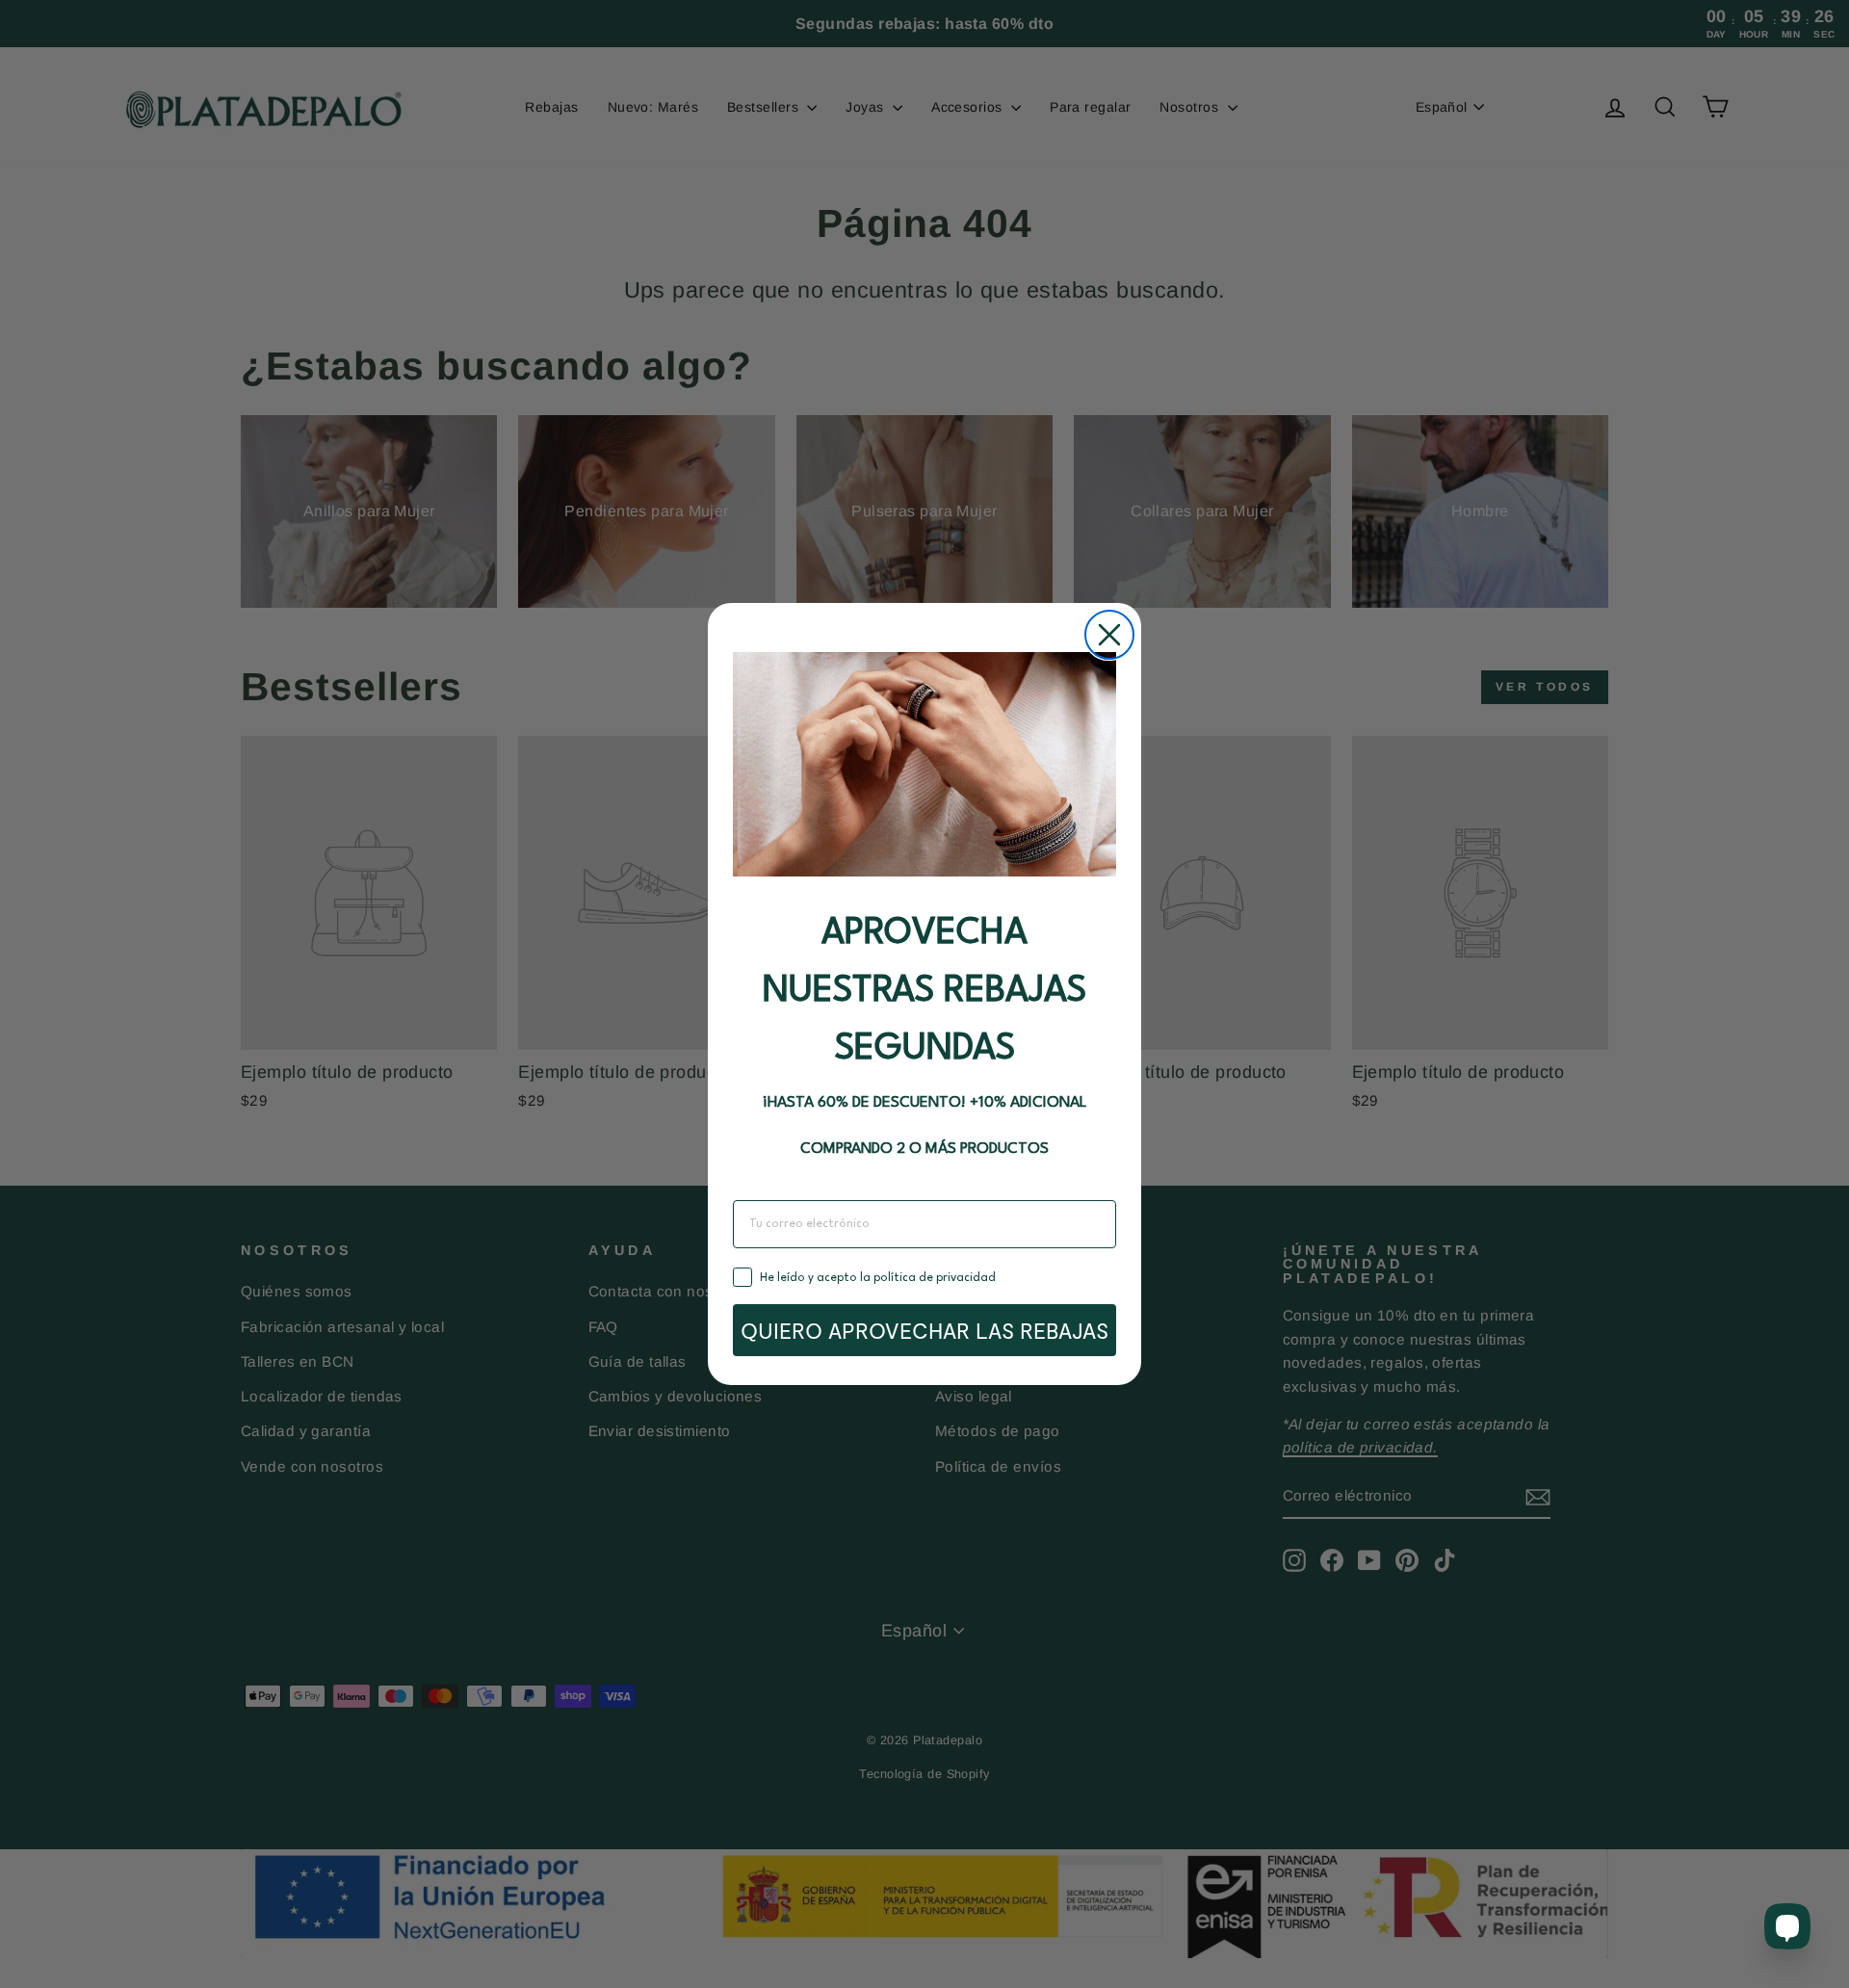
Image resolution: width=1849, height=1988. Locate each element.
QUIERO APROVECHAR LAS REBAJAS (924, 1330)
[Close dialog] (1109, 635)
